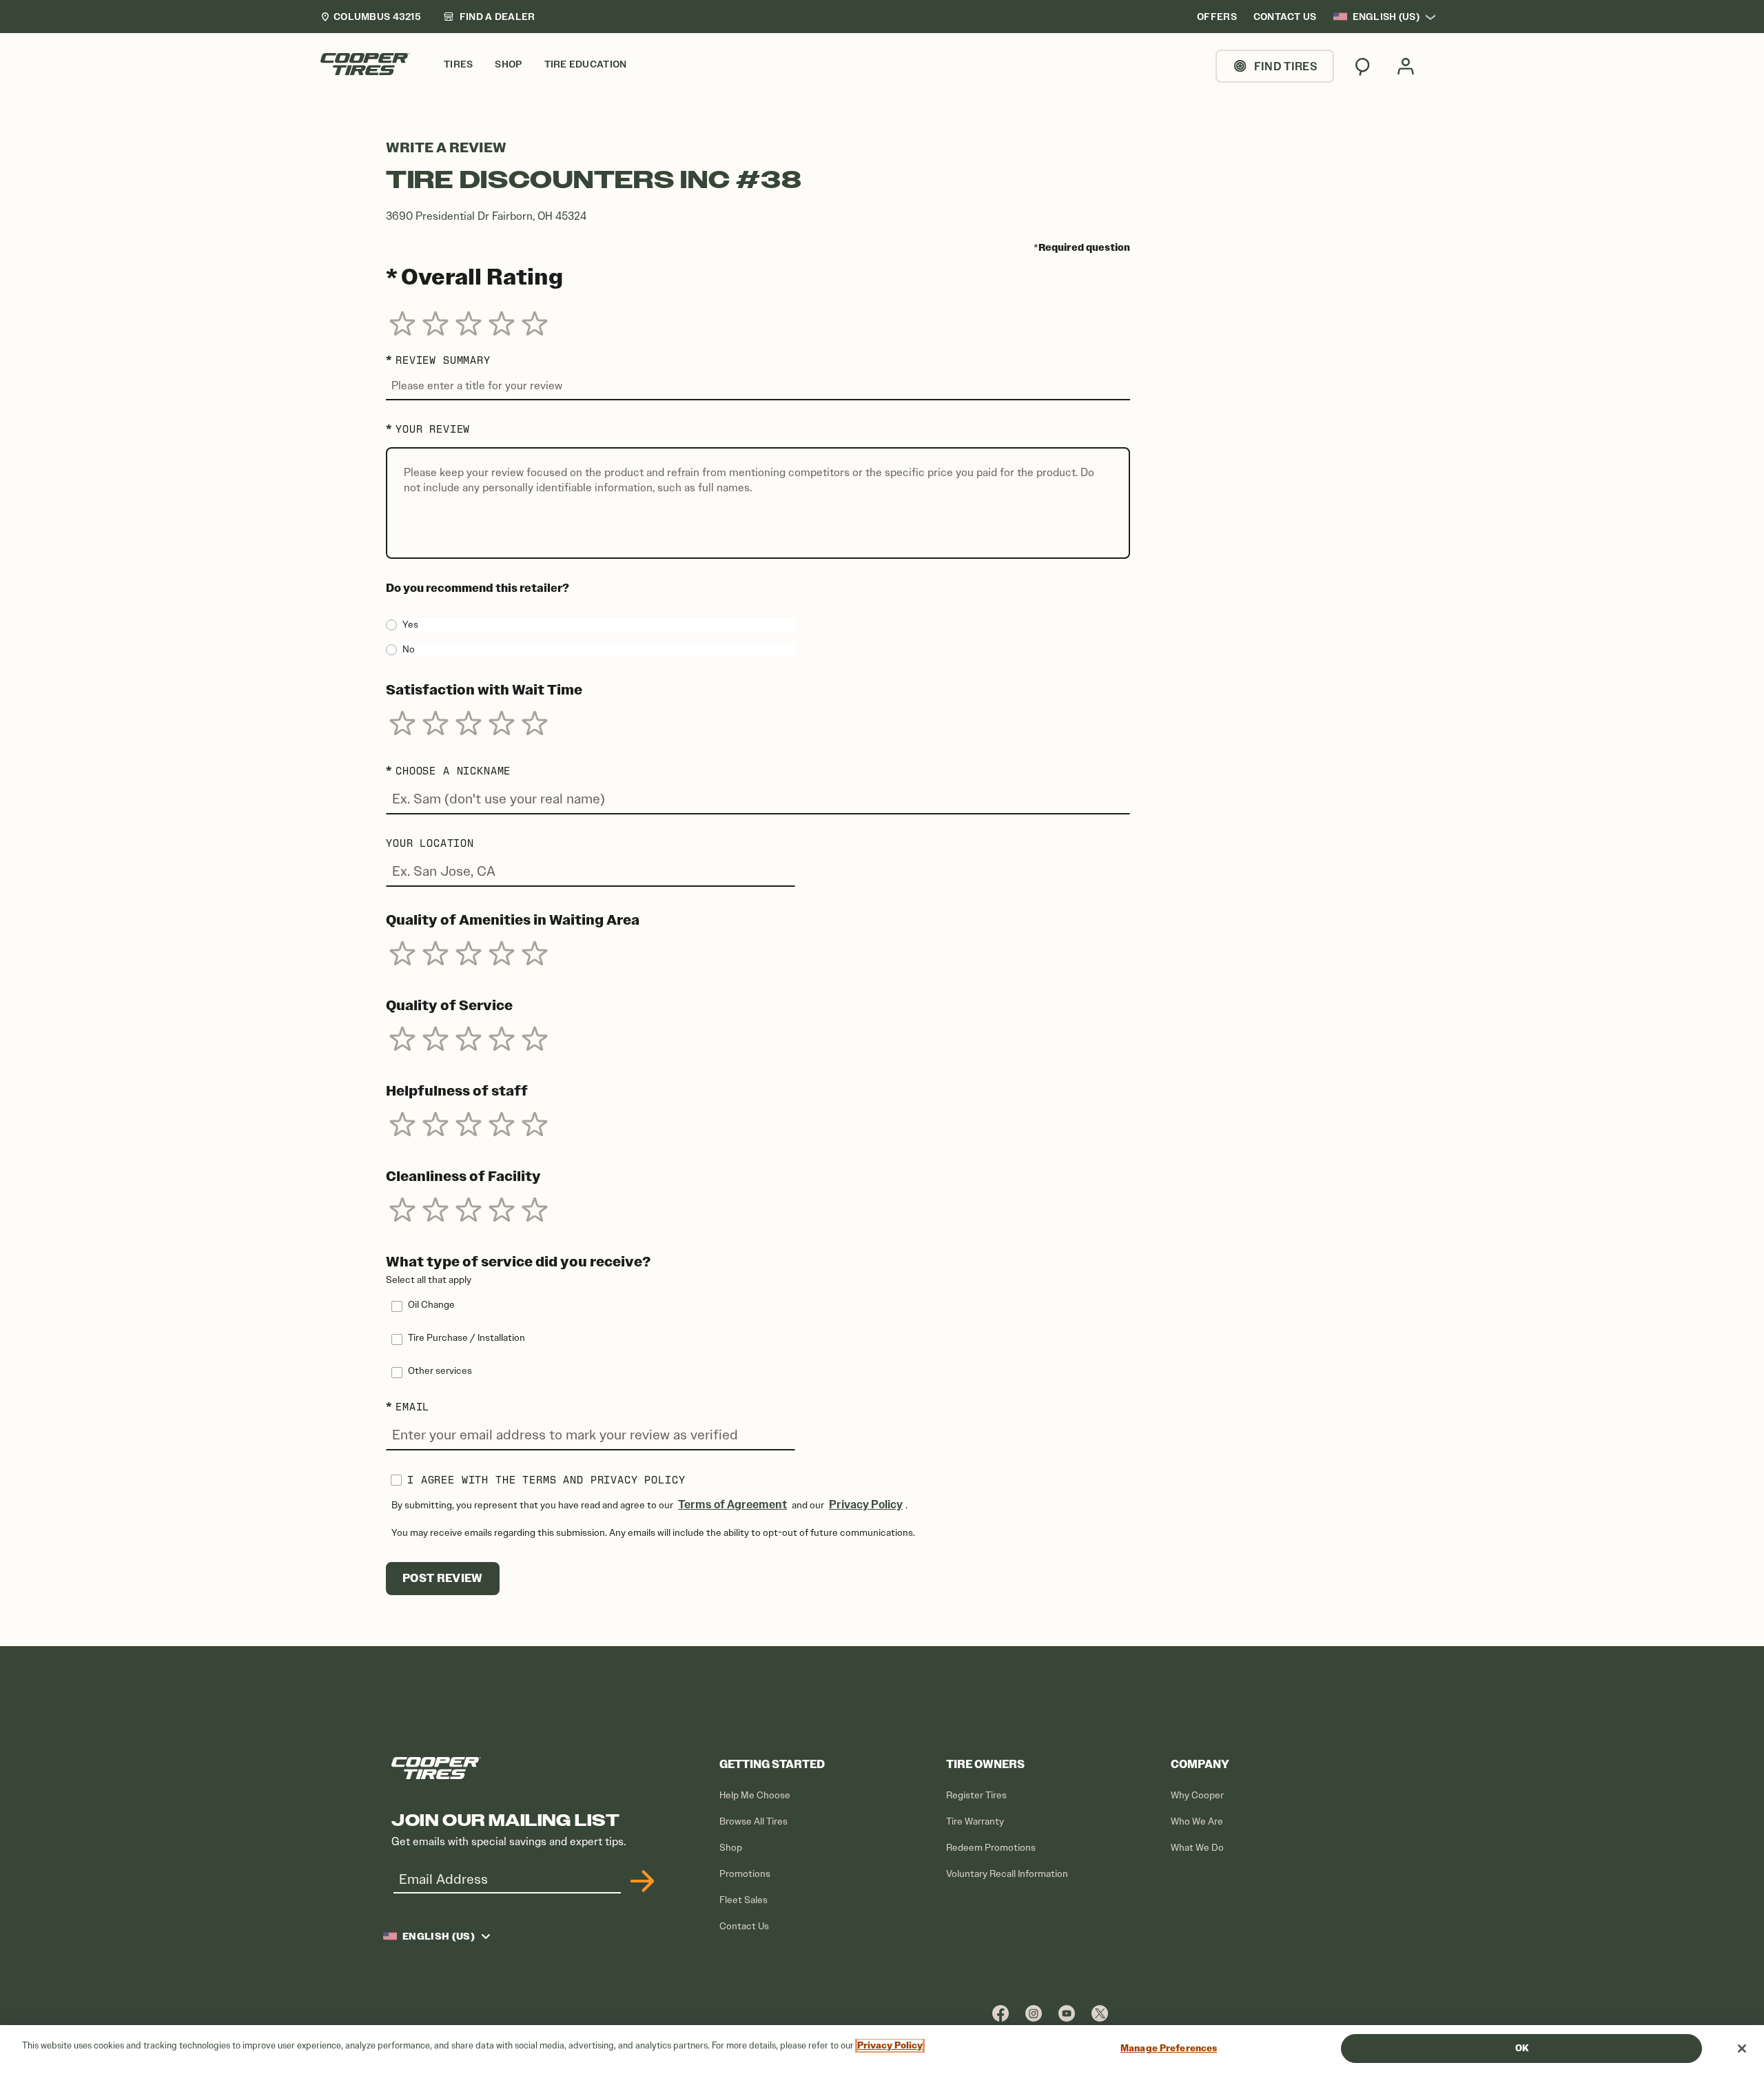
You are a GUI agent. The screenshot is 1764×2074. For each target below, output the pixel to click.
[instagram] (1034, 2013)
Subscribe (640, 1881)
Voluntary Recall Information (1007, 1874)
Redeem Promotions (991, 1848)
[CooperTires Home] (365, 64)
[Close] (1742, 2049)
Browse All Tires (753, 1821)
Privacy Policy (866, 1504)
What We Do (1197, 1848)
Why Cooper (1197, 1795)
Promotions (745, 1874)
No (409, 649)
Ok (1522, 2048)
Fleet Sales (743, 1900)
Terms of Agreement (732, 1504)
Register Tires (976, 1795)
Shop (731, 1848)
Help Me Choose (755, 1795)
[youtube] (1067, 2013)
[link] (489, 17)
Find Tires (1286, 66)
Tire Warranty (975, 1821)
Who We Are (1197, 1821)
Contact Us (744, 1926)
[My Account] (1406, 66)
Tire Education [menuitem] (586, 64)
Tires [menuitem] (458, 64)
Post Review (443, 1578)
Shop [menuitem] (508, 64)
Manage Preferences (1169, 2048)
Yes (410, 625)
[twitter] (1100, 2013)
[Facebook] (1001, 2013)
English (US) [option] (1386, 17)
